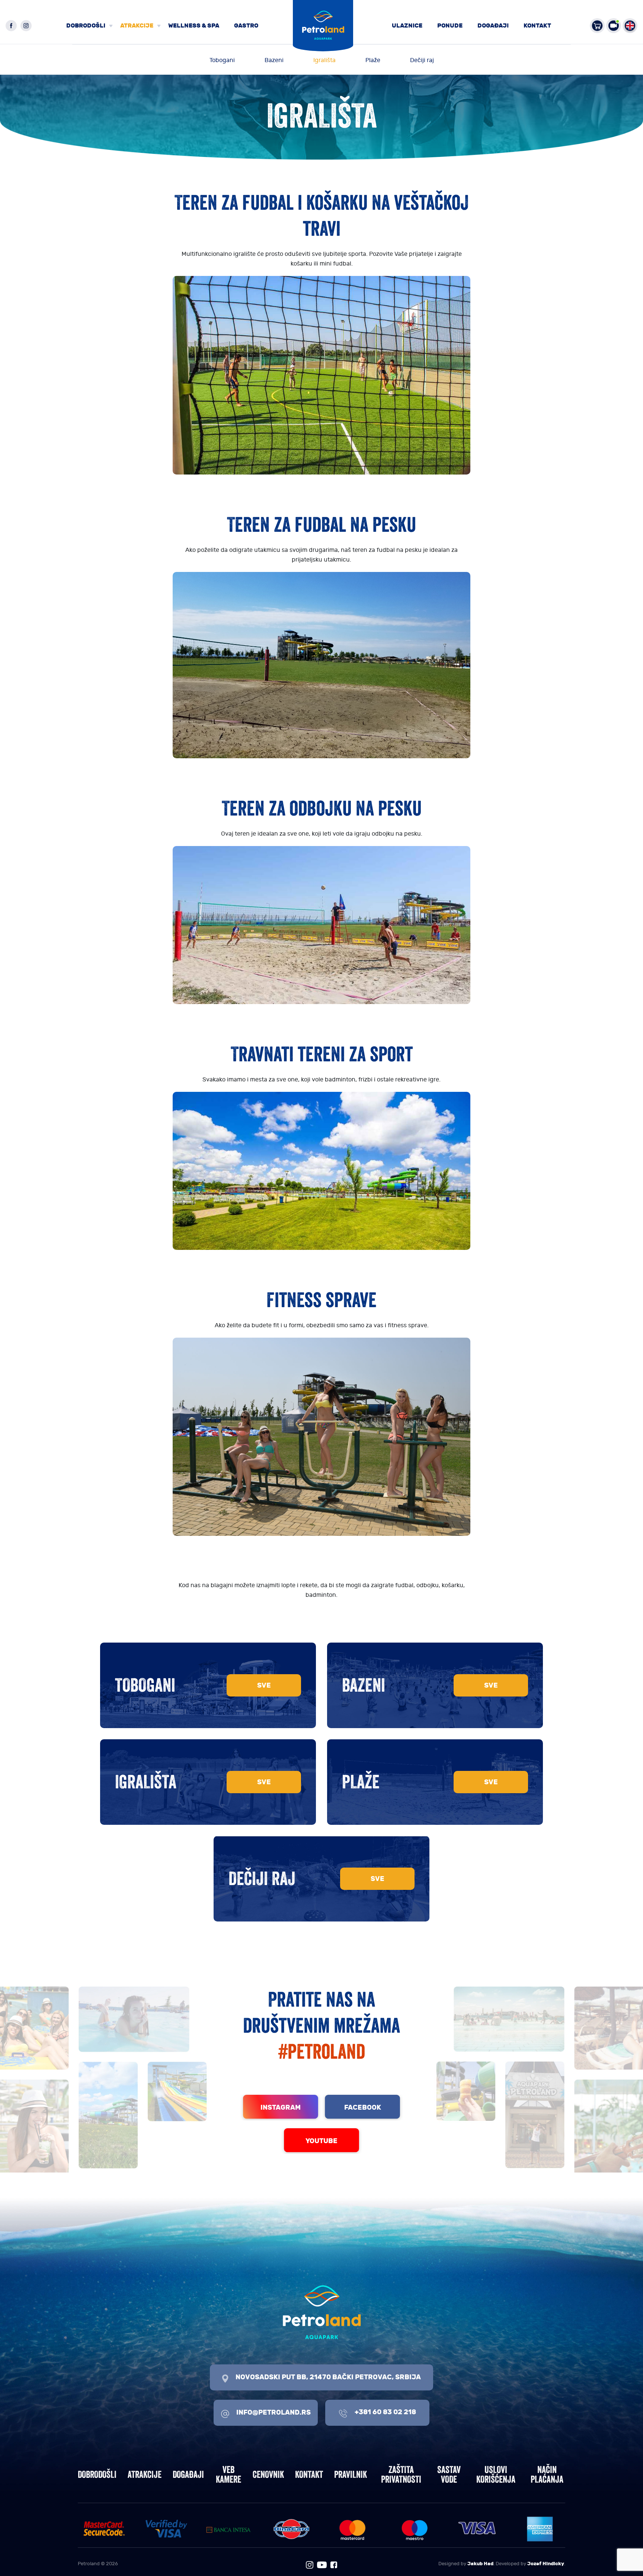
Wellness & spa (194, 25)
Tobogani (222, 60)
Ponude (450, 25)
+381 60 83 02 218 (385, 2412)
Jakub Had (480, 2564)
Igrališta (324, 60)
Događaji (493, 25)
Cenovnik (268, 2474)
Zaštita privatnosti (401, 2474)
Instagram (281, 2107)
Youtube (321, 2141)
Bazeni (274, 60)
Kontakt (537, 25)
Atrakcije (137, 25)
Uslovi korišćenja (496, 2474)
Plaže (373, 60)
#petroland (322, 2051)
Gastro (246, 25)
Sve (264, 1685)
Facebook (363, 2107)
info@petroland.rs (273, 2412)
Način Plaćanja (547, 2474)
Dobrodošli (86, 25)
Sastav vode (449, 2474)
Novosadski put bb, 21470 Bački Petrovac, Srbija (327, 2377)
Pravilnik (351, 2474)
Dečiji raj (422, 60)
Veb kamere (228, 2474)
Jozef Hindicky (546, 2564)
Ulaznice (407, 25)
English (630, 26)
